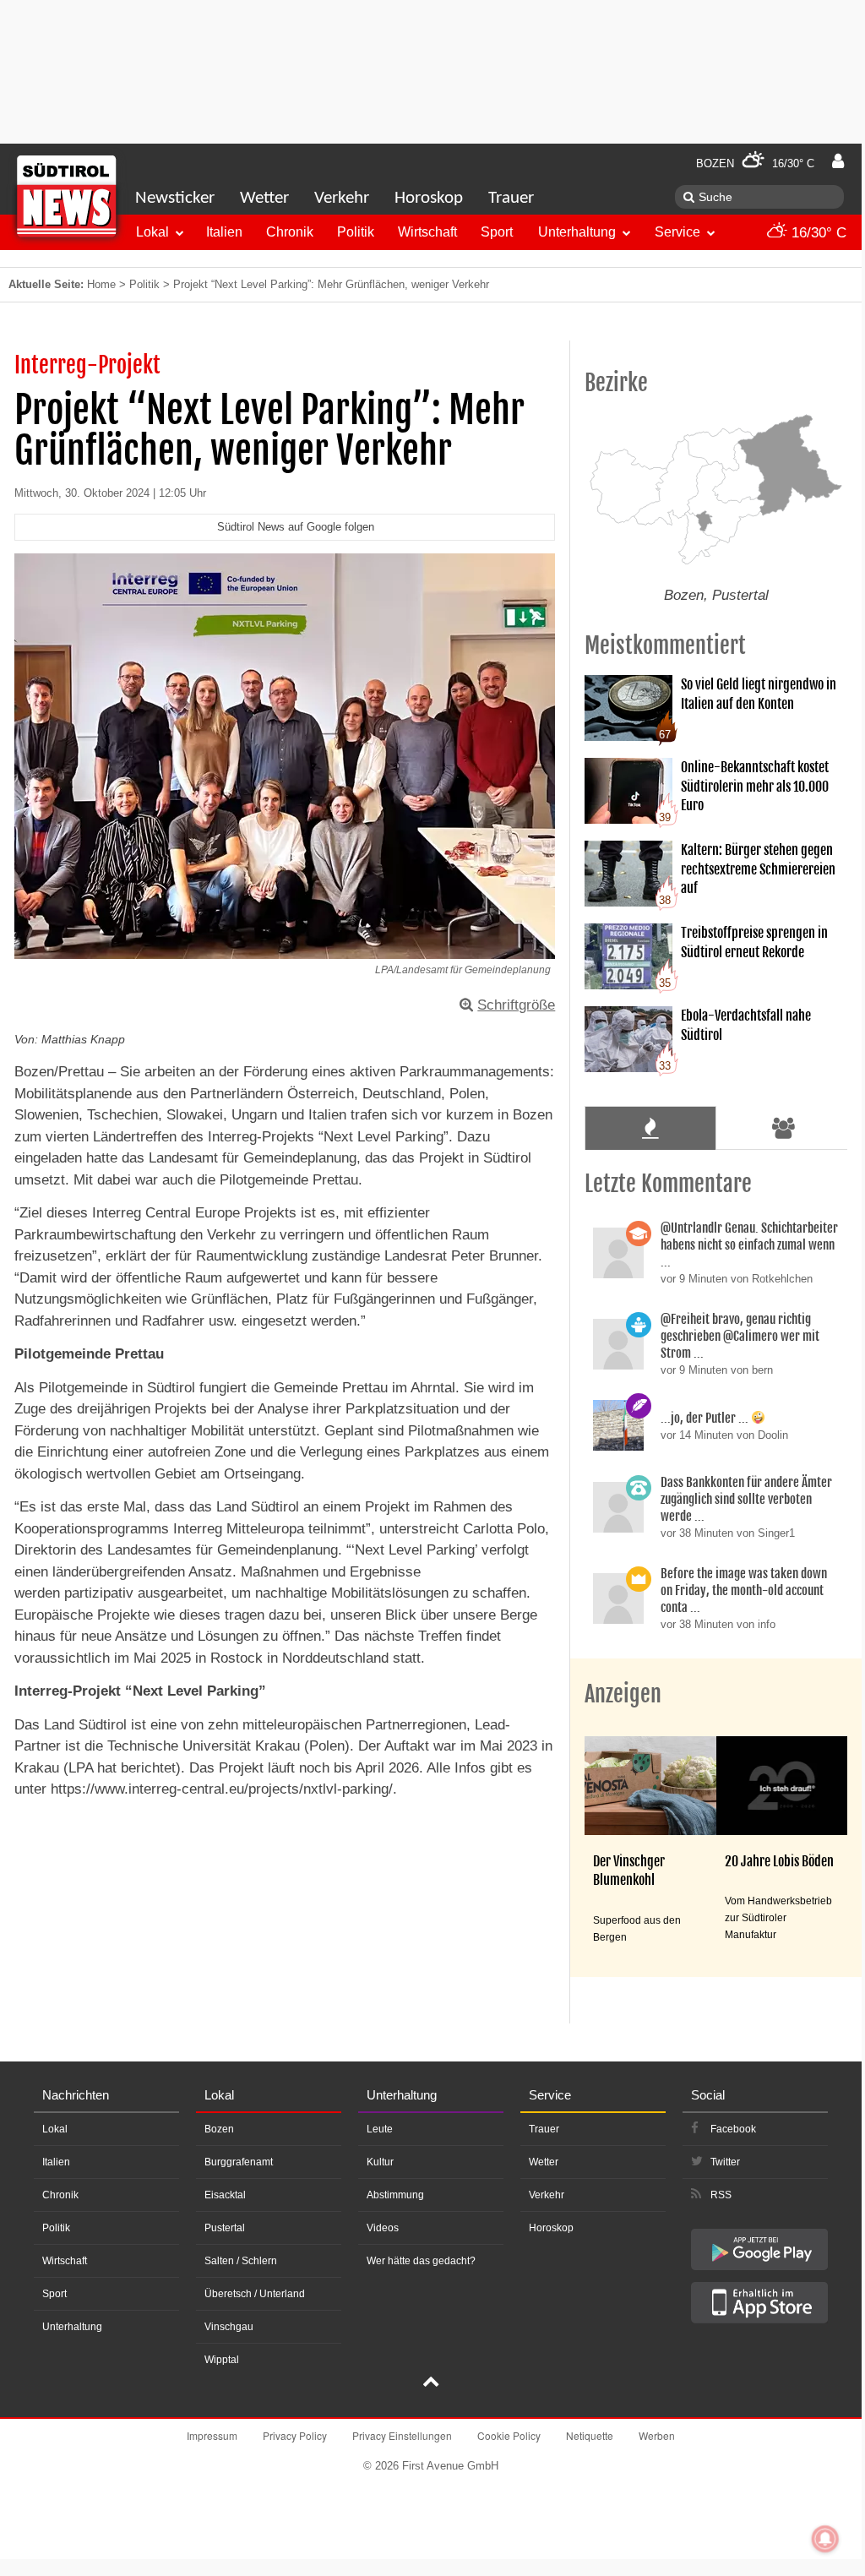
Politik (356, 232)
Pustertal (225, 2228)
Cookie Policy (509, 2435)
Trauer (511, 198)
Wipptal (222, 2360)
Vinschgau (229, 2327)
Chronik (290, 232)
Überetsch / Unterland (255, 2294)
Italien (224, 232)
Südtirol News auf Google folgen (296, 527)
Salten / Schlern (241, 2261)
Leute (380, 2129)
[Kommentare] (650, 1128)
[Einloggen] (838, 161)
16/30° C (817, 233)
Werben (657, 2435)
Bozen (219, 2129)
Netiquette (590, 2435)
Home (101, 284)
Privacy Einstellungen (402, 2435)
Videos (383, 2228)
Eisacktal (225, 2195)
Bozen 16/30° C (755, 163)
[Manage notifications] (825, 2539)
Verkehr (342, 198)
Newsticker (175, 198)
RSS (721, 2195)
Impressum (212, 2435)
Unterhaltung (577, 232)
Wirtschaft (427, 232)
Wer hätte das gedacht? (421, 2261)
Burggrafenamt (239, 2162)
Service (677, 232)
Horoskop (429, 198)
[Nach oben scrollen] (431, 2383)
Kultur (380, 2162)
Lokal (152, 232)
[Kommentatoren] (784, 1128)
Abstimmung (395, 2195)
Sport (497, 232)
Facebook (733, 2129)
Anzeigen (623, 1694)
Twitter (725, 2162)
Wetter (264, 198)
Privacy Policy (295, 2435)
